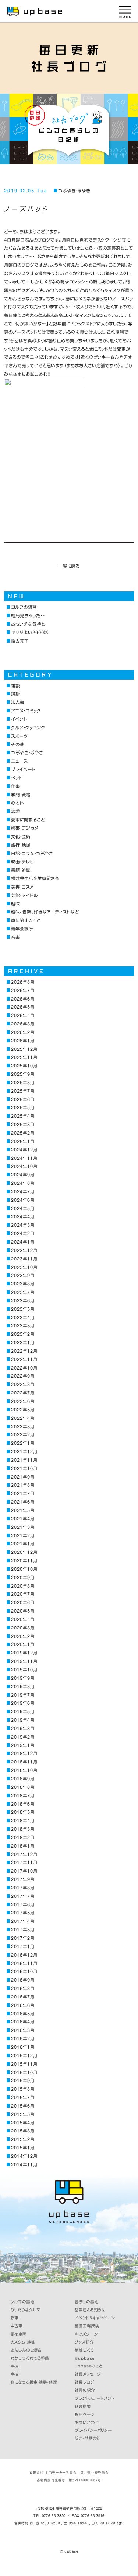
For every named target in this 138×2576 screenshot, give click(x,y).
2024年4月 (23, 1217)
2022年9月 (23, 1376)
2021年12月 (24, 1452)
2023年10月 (24, 1267)
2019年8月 (23, 1687)
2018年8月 (23, 1787)
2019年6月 (23, 1703)
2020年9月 (23, 1578)
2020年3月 (23, 1628)
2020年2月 (23, 1636)
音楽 (15, 937)
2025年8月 (23, 1083)
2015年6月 (23, 2106)
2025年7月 (23, 1091)
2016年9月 (23, 1980)
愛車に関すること (28, 820)
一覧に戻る (69, 566)
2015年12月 (24, 2056)
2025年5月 (23, 1108)
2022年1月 (23, 1443)
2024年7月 (23, 1192)
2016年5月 (23, 2014)
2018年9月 (23, 1779)
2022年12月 (24, 1351)
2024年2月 (23, 1233)
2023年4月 (23, 1318)
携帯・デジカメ (24, 828)
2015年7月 (23, 2097)
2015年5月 (23, 2114)
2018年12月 (24, 1753)
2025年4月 (23, 1116)
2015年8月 (23, 2089)
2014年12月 (24, 2156)
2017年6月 (23, 1905)
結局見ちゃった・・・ (28, 616)
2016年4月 (23, 2022)
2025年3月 (23, 1124)
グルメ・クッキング (28, 728)
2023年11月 (24, 1259)
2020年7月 (23, 1594)
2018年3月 (23, 1829)
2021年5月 (23, 1510)
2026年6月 (23, 999)
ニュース (19, 761)
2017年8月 (23, 1888)
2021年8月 (23, 1485)
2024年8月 (23, 1183)
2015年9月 (23, 2081)
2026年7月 (23, 990)
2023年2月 (23, 1334)
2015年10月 (24, 2072)
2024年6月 (23, 1200)
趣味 (15, 904)
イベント (19, 719)
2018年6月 (23, 1804)
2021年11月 (24, 1460)
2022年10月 (24, 1368)
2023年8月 (23, 1284)
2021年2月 (23, 1536)
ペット (17, 778)
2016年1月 (23, 2047)
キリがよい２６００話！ (30, 632)
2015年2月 (23, 2139)
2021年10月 (24, 1468)
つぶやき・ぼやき (74, 191)
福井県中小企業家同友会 (35, 878)
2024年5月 (23, 1209)
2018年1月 (23, 1846)
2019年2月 (23, 1737)
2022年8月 (23, 1384)
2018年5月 (23, 1812)
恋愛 (15, 811)
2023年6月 (23, 1301)
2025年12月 (24, 1049)
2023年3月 (23, 1326)
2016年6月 (23, 2005)
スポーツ (19, 736)
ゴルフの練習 (24, 607)
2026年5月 (23, 1007)
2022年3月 (23, 1427)
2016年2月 (23, 2039)
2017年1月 (23, 1947)
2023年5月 (23, 1309)
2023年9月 (23, 1275)
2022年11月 (24, 1359)
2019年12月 (24, 1653)
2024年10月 (24, 1166)
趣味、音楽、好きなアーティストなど (45, 912)
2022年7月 (23, 1393)
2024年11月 (24, 1158)
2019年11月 (24, 1661)
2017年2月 (23, 1938)
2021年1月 (23, 1544)
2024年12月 (24, 1150)
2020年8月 (23, 1586)
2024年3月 (23, 1225)
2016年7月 (23, 1997)
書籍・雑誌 (21, 870)
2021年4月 (23, 1519)
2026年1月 (23, 1041)
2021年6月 (23, 1502)
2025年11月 (24, 1057)
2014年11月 (24, 2165)
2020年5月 (23, 1611)
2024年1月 (23, 1242)
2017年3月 (23, 1930)
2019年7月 (23, 1695)
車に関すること (26, 920)
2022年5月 (23, 1410)
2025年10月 (24, 1066)
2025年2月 (23, 1133)
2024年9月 (23, 1175)
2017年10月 (24, 1871)
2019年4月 (23, 1720)
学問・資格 (21, 795)
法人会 (18, 702)
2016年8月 (23, 1988)
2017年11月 (24, 1862)
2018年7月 (23, 1796)
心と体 (17, 803)
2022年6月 (23, 1401)
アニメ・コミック (26, 711)
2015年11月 (24, 2064)
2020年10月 (24, 1569)
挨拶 (15, 694)
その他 (18, 744)
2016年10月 (24, 1971)
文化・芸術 (21, 837)
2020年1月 (23, 1644)
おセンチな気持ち (28, 624)
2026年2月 (23, 1032)
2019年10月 (24, 1670)
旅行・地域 (21, 845)
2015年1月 (23, 2148)
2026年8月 (23, 982)
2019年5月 (23, 1712)
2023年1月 (23, 1343)
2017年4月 (23, 1921)
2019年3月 (23, 1728)
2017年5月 (23, 1913)
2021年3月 (23, 1527)
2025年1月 (23, 1141)
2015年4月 (23, 2123)
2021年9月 (23, 1477)
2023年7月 (23, 1292)
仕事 (15, 786)
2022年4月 (23, 1418)
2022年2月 (23, 1435)
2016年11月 (24, 1963)
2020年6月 (23, 1602)
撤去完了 (20, 641)
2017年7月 (23, 1896)
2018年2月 (23, 1837)
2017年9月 (23, 1879)
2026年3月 (23, 1024)
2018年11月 (24, 1762)
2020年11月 (24, 1561)
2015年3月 (23, 2131)
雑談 (15, 686)
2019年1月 (23, 1745)
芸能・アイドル (24, 895)
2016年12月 (24, 1955)
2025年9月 (23, 1074)
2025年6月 (23, 1099)
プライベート (23, 769)
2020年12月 (24, 1552)
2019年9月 (23, 1678)
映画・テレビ (23, 862)
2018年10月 (24, 1770)
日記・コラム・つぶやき (32, 853)
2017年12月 (24, 1854)
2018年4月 (23, 1821)
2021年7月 (23, 1493)
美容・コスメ (22, 887)
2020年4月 (23, 1619)
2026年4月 (23, 1015)
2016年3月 (23, 2030)
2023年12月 (24, 1250)
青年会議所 (22, 929)
